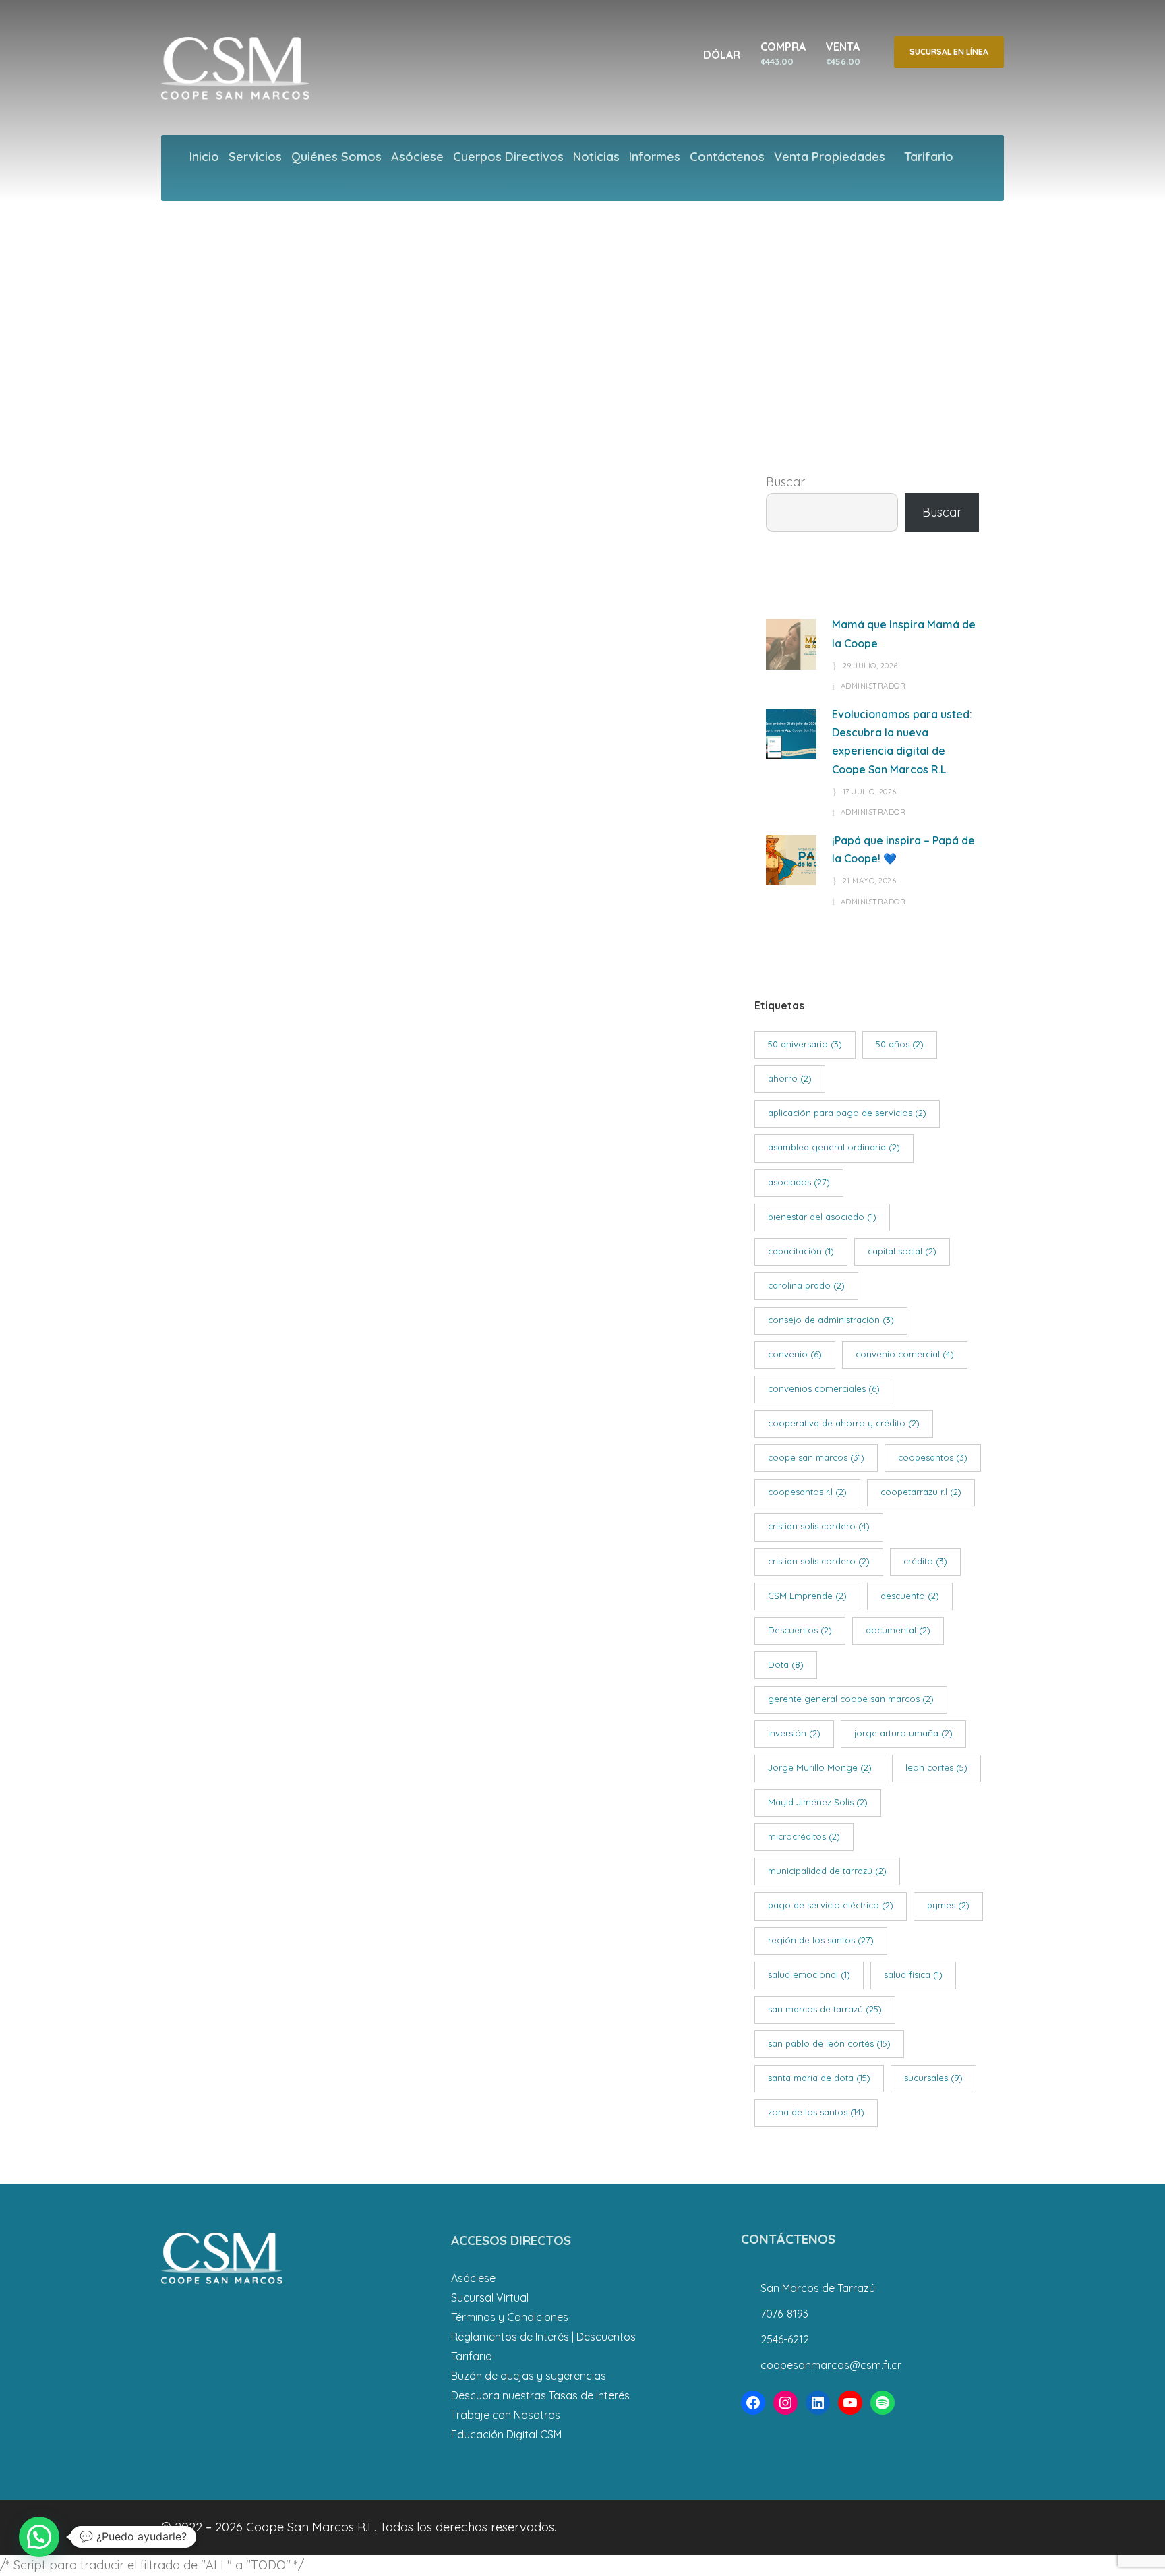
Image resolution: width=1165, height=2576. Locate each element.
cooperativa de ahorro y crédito (844, 1423)
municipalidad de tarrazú (827, 1871)
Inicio (204, 157)
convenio (795, 1354)
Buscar (785, 482)
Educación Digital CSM (506, 2434)
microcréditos (804, 1836)
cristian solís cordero (819, 1561)
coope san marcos (816, 1457)
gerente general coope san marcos (851, 1699)
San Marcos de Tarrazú (818, 2288)
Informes (655, 157)
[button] (39, 2537)
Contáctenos (727, 157)
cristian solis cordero (819, 1526)
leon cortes (936, 1767)
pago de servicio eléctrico (831, 1905)
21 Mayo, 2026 (870, 881)
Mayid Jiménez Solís (818, 1802)
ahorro (790, 1078)
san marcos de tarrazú (825, 2009)
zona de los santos (816, 2112)
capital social (902, 1251)
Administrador (873, 686)
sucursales (933, 2078)
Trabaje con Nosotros (506, 2415)
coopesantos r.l (807, 1492)
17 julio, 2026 (870, 792)
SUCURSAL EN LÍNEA (949, 52)
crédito (925, 1561)
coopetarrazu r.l (921, 1492)
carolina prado (806, 1285)
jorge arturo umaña (903, 1733)
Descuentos (800, 1630)
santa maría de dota (819, 2078)
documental (898, 1630)
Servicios (255, 157)
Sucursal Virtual (490, 2297)
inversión (794, 1733)
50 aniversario (805, 1044)
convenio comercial (905, 1354)
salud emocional (809, 1974)
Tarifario (929, 157)
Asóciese (417, 157)
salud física (913, 1974)
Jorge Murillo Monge (820, 1767)
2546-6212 (785, 2339)
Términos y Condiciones (510, 2317)
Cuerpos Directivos (508, 157)
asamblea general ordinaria (834, 1147)
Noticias (596, 157)
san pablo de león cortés (829, 2043)
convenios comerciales (824, 1388)
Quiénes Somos (336, 157)
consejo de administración (831, 1320)
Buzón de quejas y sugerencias (529, 2376)
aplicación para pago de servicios (847, 1113)
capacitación (801, 1251)
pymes (948, 1905)
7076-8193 (784, 2314)
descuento (910, 1596)
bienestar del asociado (822, 1217)
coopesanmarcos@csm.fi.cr (831, 2365)
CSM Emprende (807, 1596)
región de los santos (821, 1940)
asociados (799, 1182)
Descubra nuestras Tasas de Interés (540, 2395)
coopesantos (933, 1457)
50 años (900, 1044)
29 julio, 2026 (870, 666)
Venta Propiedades (830, 157)
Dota (786, 1664)
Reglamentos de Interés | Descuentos (543, 2337)
